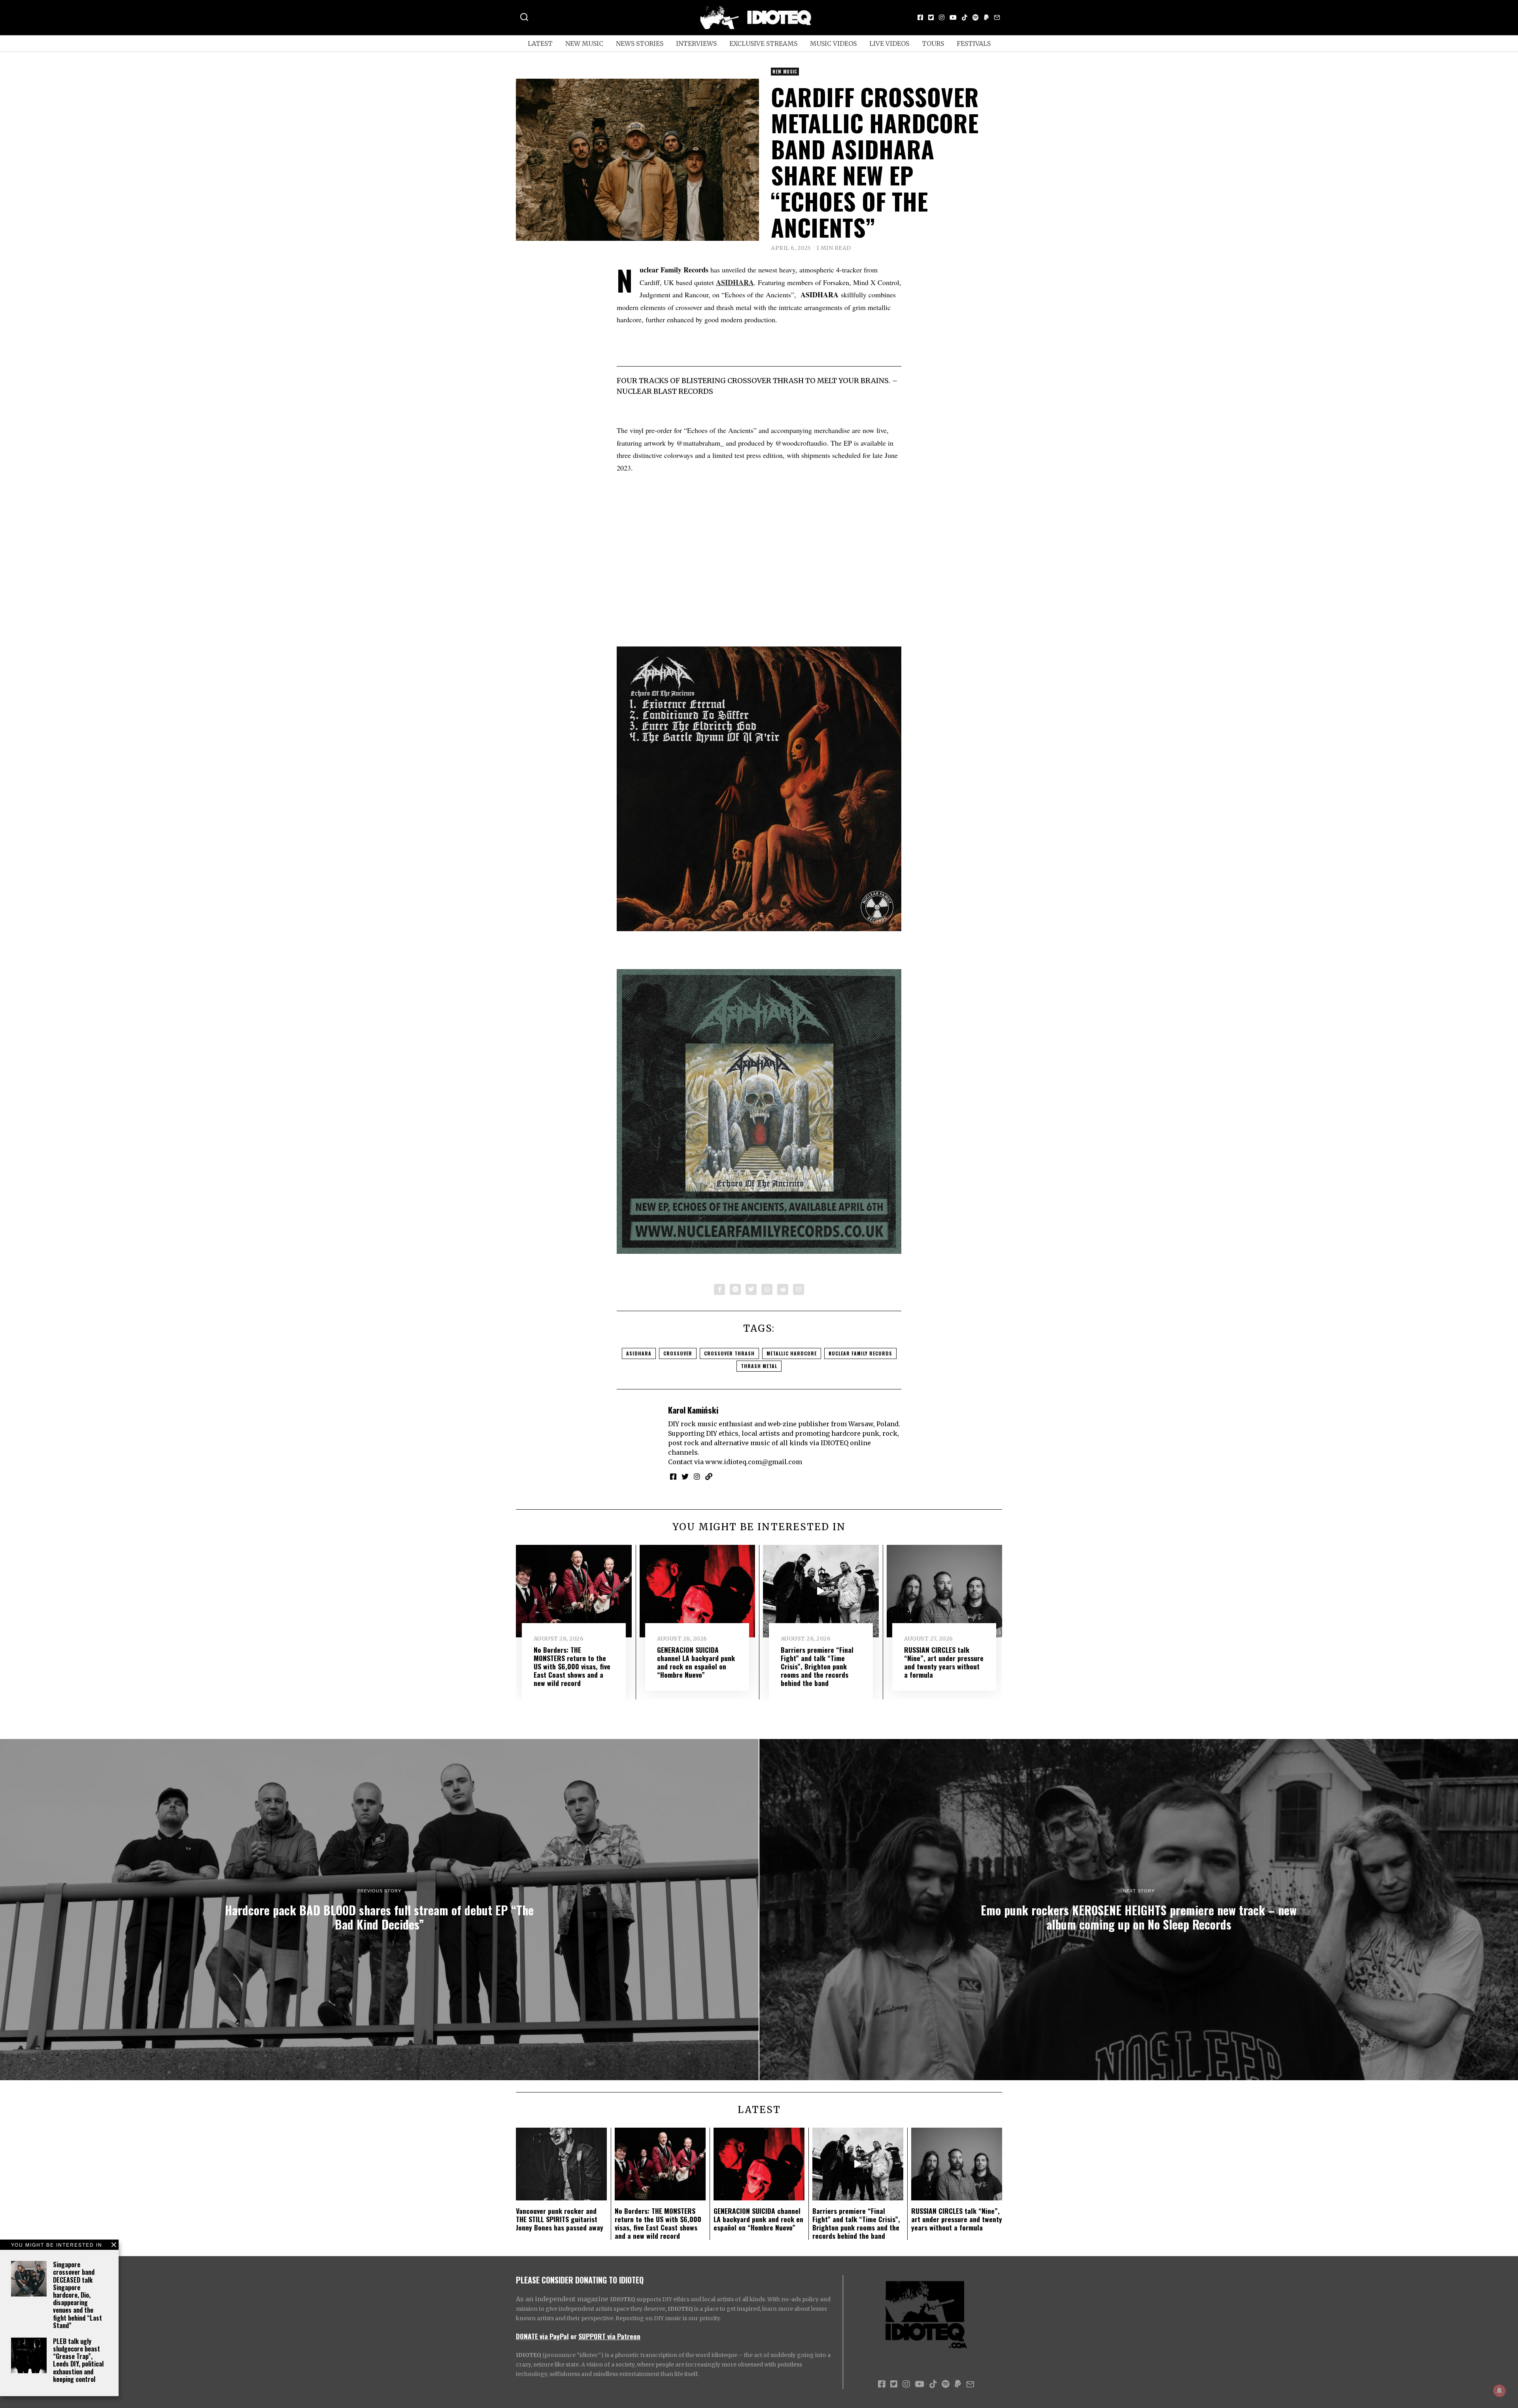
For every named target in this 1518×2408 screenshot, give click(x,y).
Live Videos (889, 43)
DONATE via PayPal (542, 2336)
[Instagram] (942, 17)
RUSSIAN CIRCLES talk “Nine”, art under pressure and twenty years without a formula (944, 1662)
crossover (678, 1353)
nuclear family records (860, 1353)
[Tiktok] (965, 17)
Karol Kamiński (693, 1410)
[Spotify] (976, 17)
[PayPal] (986, 17)
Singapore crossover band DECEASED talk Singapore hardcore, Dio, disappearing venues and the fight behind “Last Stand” (77, 2295)
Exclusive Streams (763, 43)
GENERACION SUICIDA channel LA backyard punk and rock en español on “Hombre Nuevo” (696, 1662)
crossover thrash (729, 1353)
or (574, 2336)
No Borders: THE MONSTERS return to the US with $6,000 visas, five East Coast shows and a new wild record (572, 1666)
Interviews (696, 43)
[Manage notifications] (1499, 2391)
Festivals (974, 43)
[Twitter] (931, 17)
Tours (933, 43)
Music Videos (833, 43)
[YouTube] (953, 17)
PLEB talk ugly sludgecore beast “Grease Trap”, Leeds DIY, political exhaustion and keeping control (78, 2360)
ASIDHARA (639, 1353)
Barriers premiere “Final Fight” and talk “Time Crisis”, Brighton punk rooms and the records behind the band (817, 1666)
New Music (584, 43)
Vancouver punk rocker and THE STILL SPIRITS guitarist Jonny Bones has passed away (560, 2219)
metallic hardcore (792, 1353)
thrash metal (759, 1366)
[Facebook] (920, 17)
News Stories (640, 43)
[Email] (997, 17)
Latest (540, 43)
